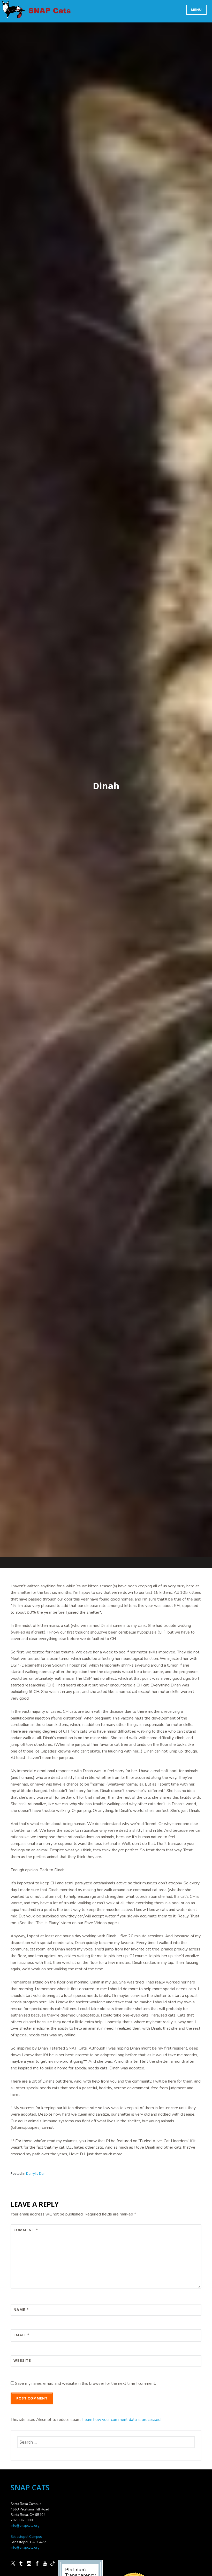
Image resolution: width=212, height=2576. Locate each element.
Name (21, 2310)
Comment (26, 2230)
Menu (196, 10)
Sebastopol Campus (26, 2537)
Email (21, 2335)
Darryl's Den (36, 2173)
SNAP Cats (16, 15)
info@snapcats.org (25, 2526)
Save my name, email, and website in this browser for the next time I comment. (85, 2383)
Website (22, 2360)
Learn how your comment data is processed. (122, 2420)
